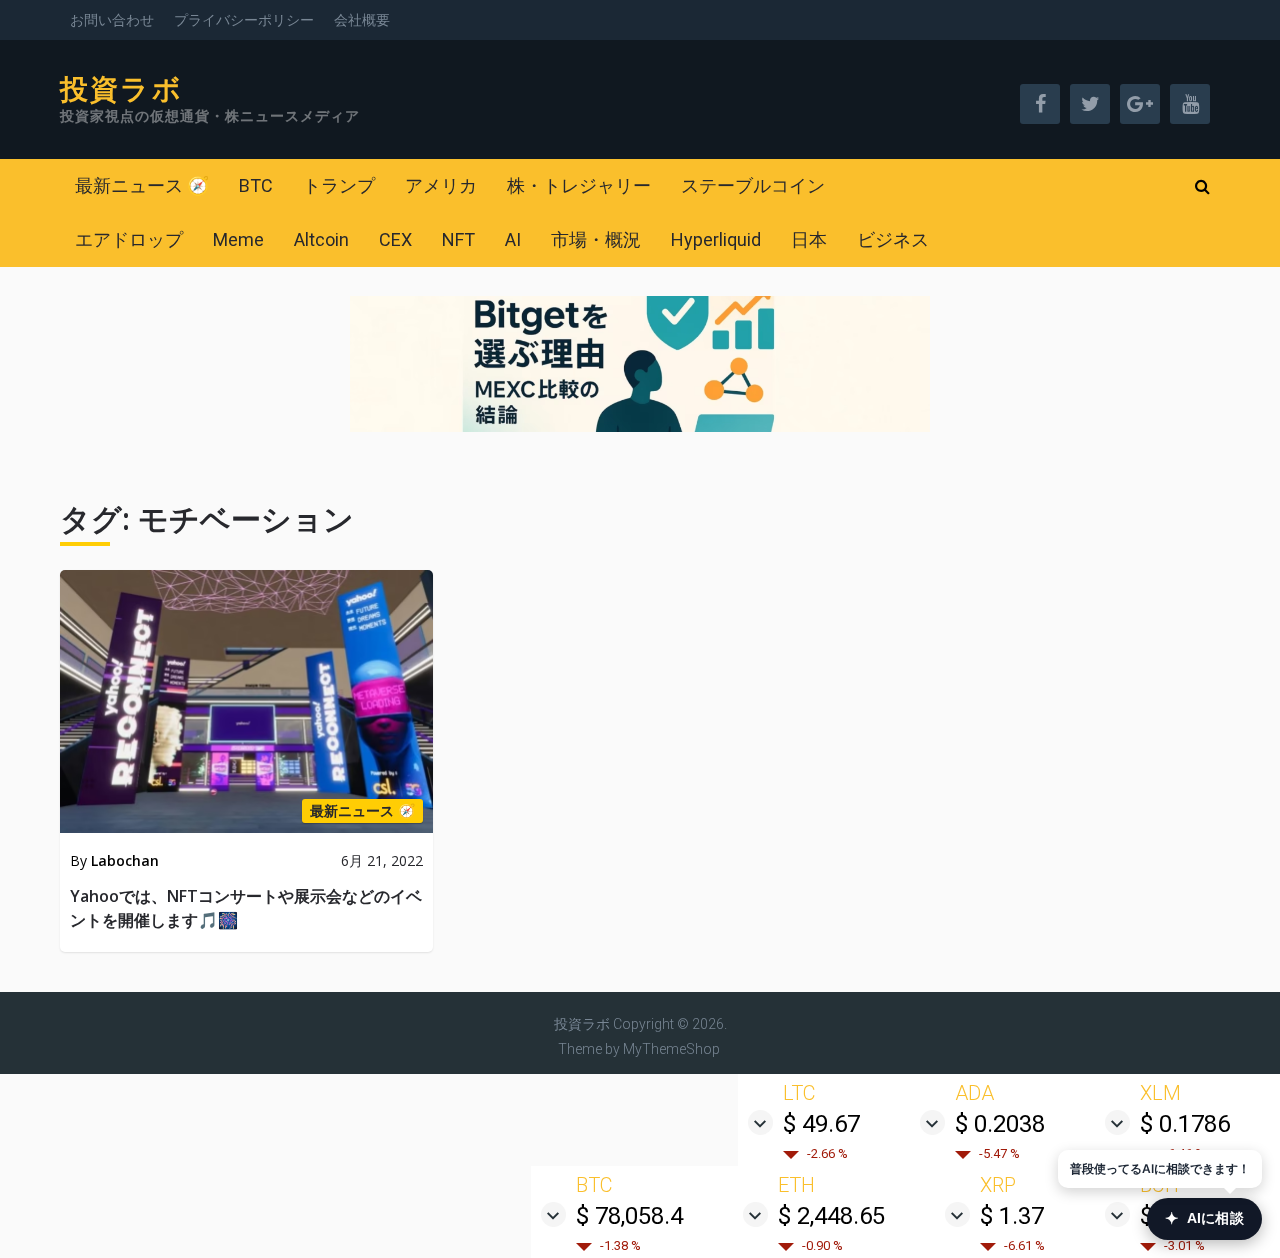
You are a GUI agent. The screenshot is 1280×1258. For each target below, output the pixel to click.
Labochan (125, 860)
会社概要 (362, 20)
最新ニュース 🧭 (142, 185)
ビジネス (893, 239)
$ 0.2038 (1000, 1124)
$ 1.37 (1012, 1216)
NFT (458, 239)
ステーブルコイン (753, 185)
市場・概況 (596, 239)
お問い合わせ (112, 20)
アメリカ (441, 185)
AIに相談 (1204, 1218)
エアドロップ (129, 239)
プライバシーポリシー (244, 20)
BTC (256, 185)
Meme (238, 239)
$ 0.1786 (1185, 1124)
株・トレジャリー (579, 185)
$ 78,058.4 (629, 1216)
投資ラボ (121, 90)
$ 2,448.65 (831, 1216)
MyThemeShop (671, 1049)
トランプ (339, 185)
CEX (395, 239)
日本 (809, 239)
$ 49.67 (821, 1124)
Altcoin (321, 239)
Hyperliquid (716, 239)
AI (513, 239)
